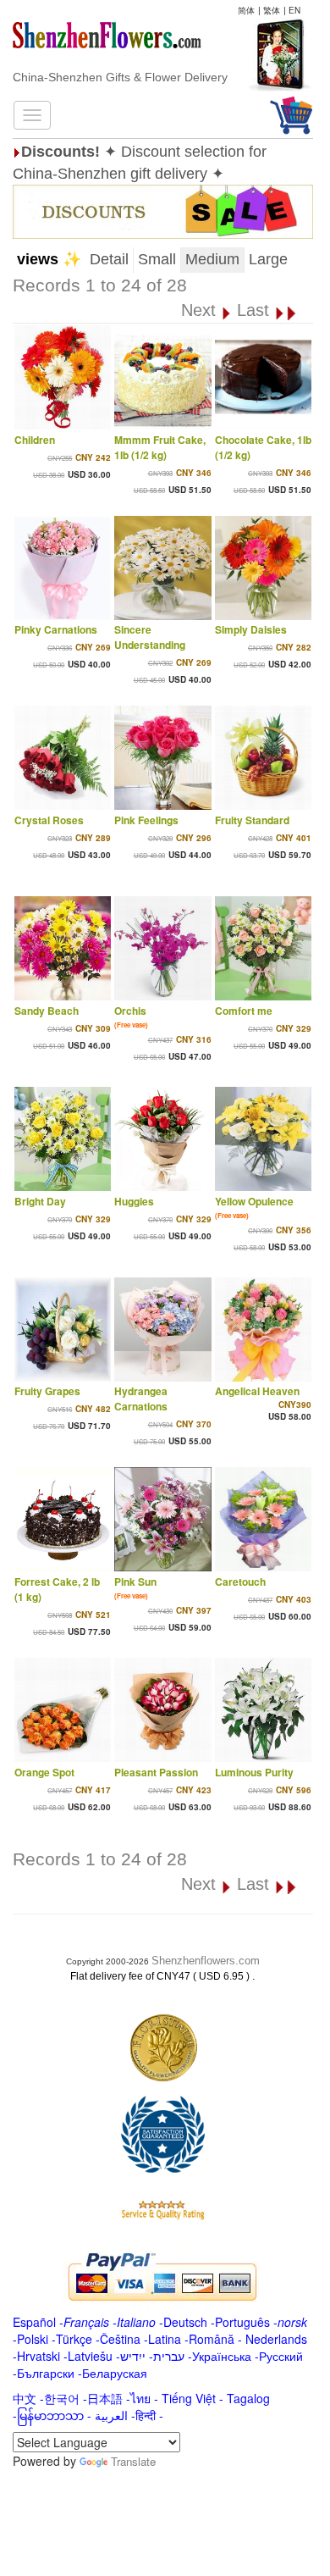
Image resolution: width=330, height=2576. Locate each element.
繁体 (272, 10)
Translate (133, 2461)
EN (294, 10)
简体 (246, 10)
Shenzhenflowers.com (206, 1961)
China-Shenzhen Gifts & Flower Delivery (120, 77)
